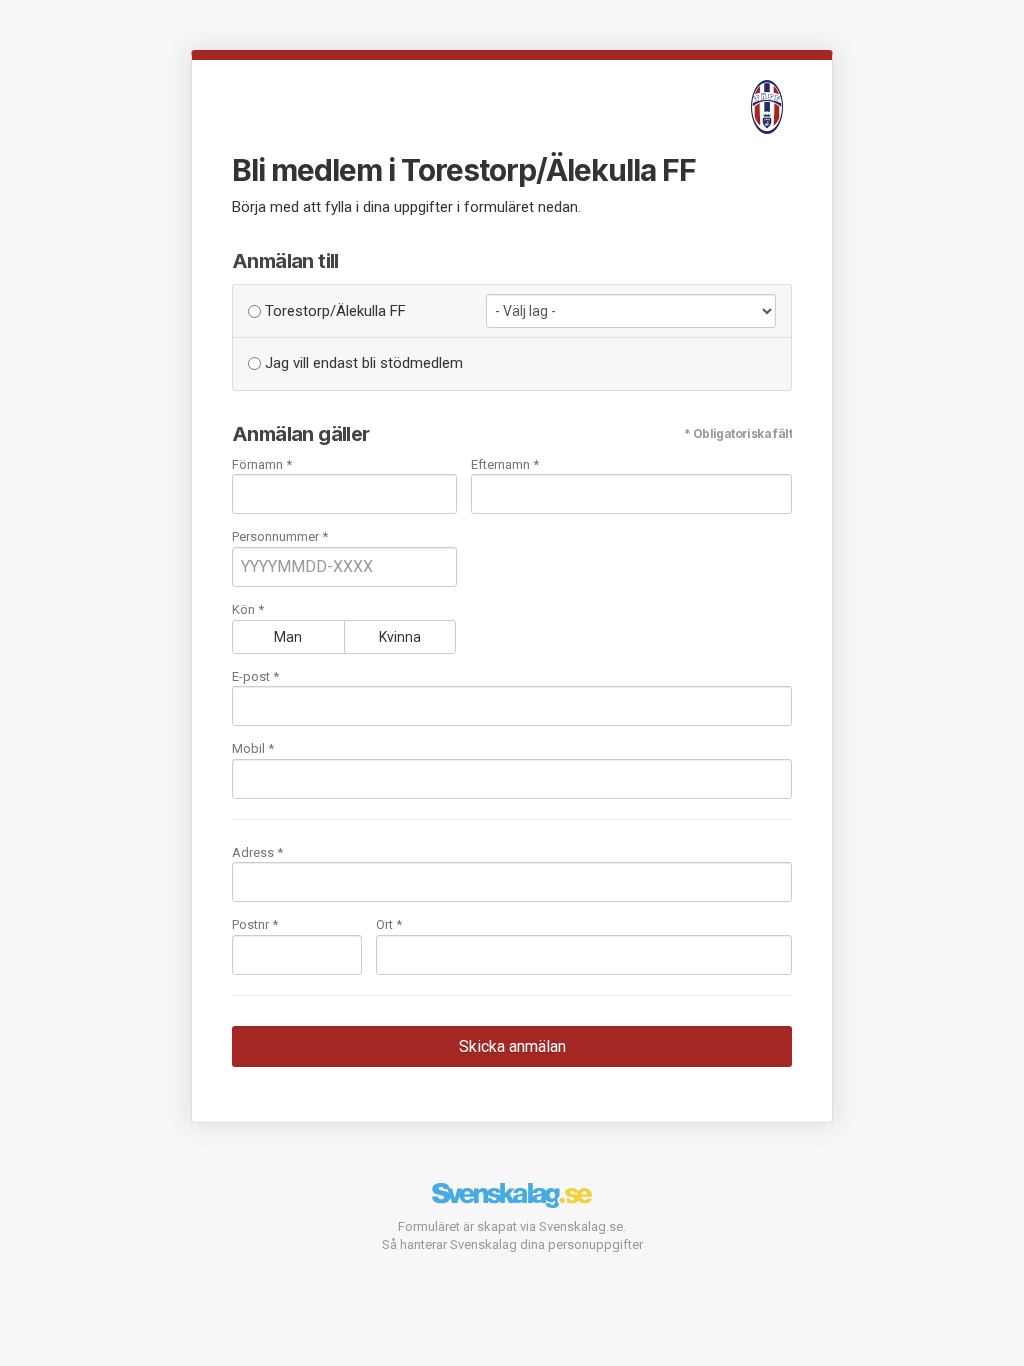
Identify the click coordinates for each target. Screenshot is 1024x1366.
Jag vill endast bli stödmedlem (362, 363)
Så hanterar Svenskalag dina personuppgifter (512, 1244)
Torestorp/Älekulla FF (333, 311)
